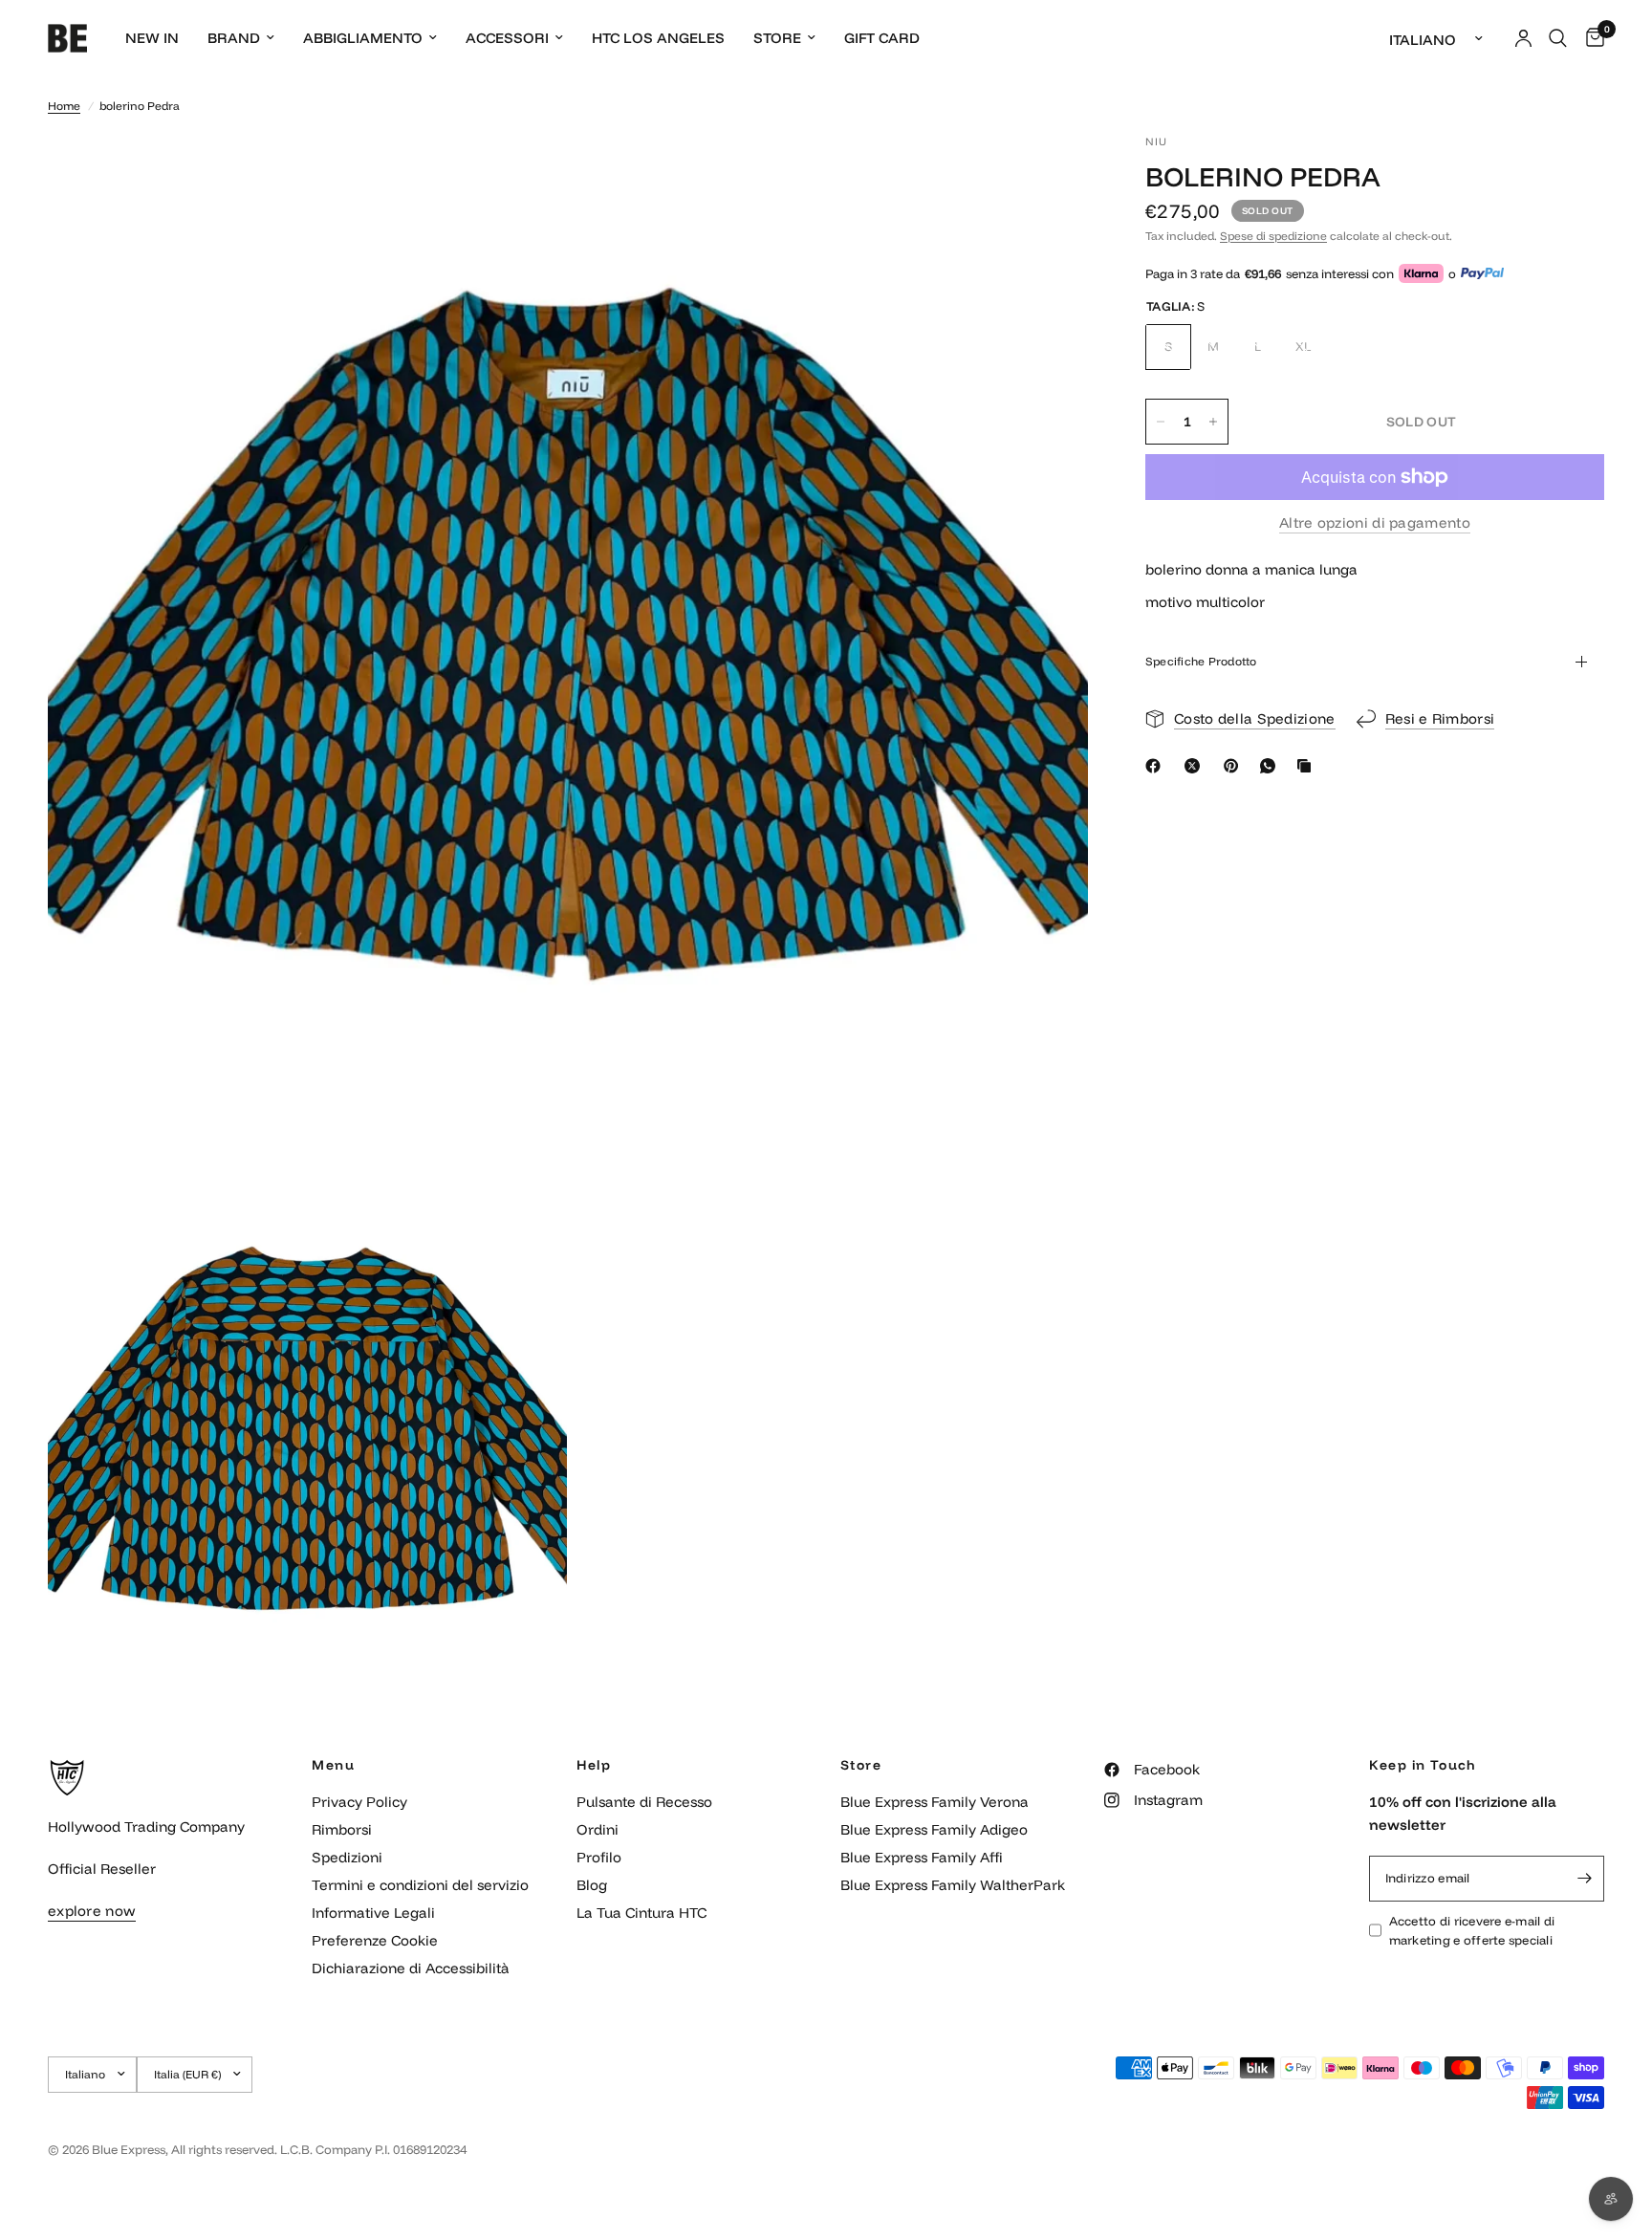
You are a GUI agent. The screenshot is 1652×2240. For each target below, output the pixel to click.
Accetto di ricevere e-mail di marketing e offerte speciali (1472, 1931)
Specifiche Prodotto (1201, 661)
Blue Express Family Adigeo (934, 1829)
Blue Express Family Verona (935, 1802)
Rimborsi (342, 1829)
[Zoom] (1048, 174)
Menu (333, 1765)
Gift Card (882, 38)
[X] (1196, 766)
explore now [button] (92, 1911)
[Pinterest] (1235, 766)
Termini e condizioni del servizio (420, 1885)
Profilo (599, 1857)
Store (777, 38)
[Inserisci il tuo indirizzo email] (1585, 1879)
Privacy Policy (359, 1802)
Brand (234, 38)
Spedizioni (347, 1857)
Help (594, 1765)
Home (64, 106)
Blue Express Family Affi (922, 1857)
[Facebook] (1157, 766)
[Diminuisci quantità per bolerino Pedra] (1161, 422)
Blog (592, 1885)
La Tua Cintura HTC (641, 1913)
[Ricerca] (1558, 38)
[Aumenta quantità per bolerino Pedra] (1213, 422)
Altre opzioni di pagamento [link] (1375, 522)
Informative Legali (373, 1913)
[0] (1590, 38)
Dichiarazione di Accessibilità (411, 1968)
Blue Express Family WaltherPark (953, 1885)
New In (152, 38)
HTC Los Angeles (658, 38)
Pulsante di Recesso (644, 1802)
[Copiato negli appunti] (1308, 766)
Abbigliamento (363, 38)
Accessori (507, 38)
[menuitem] (152, 38)
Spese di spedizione (1273, 236)
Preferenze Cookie (375, 1940)
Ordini (598, 1829)
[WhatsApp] (1272, 766)
